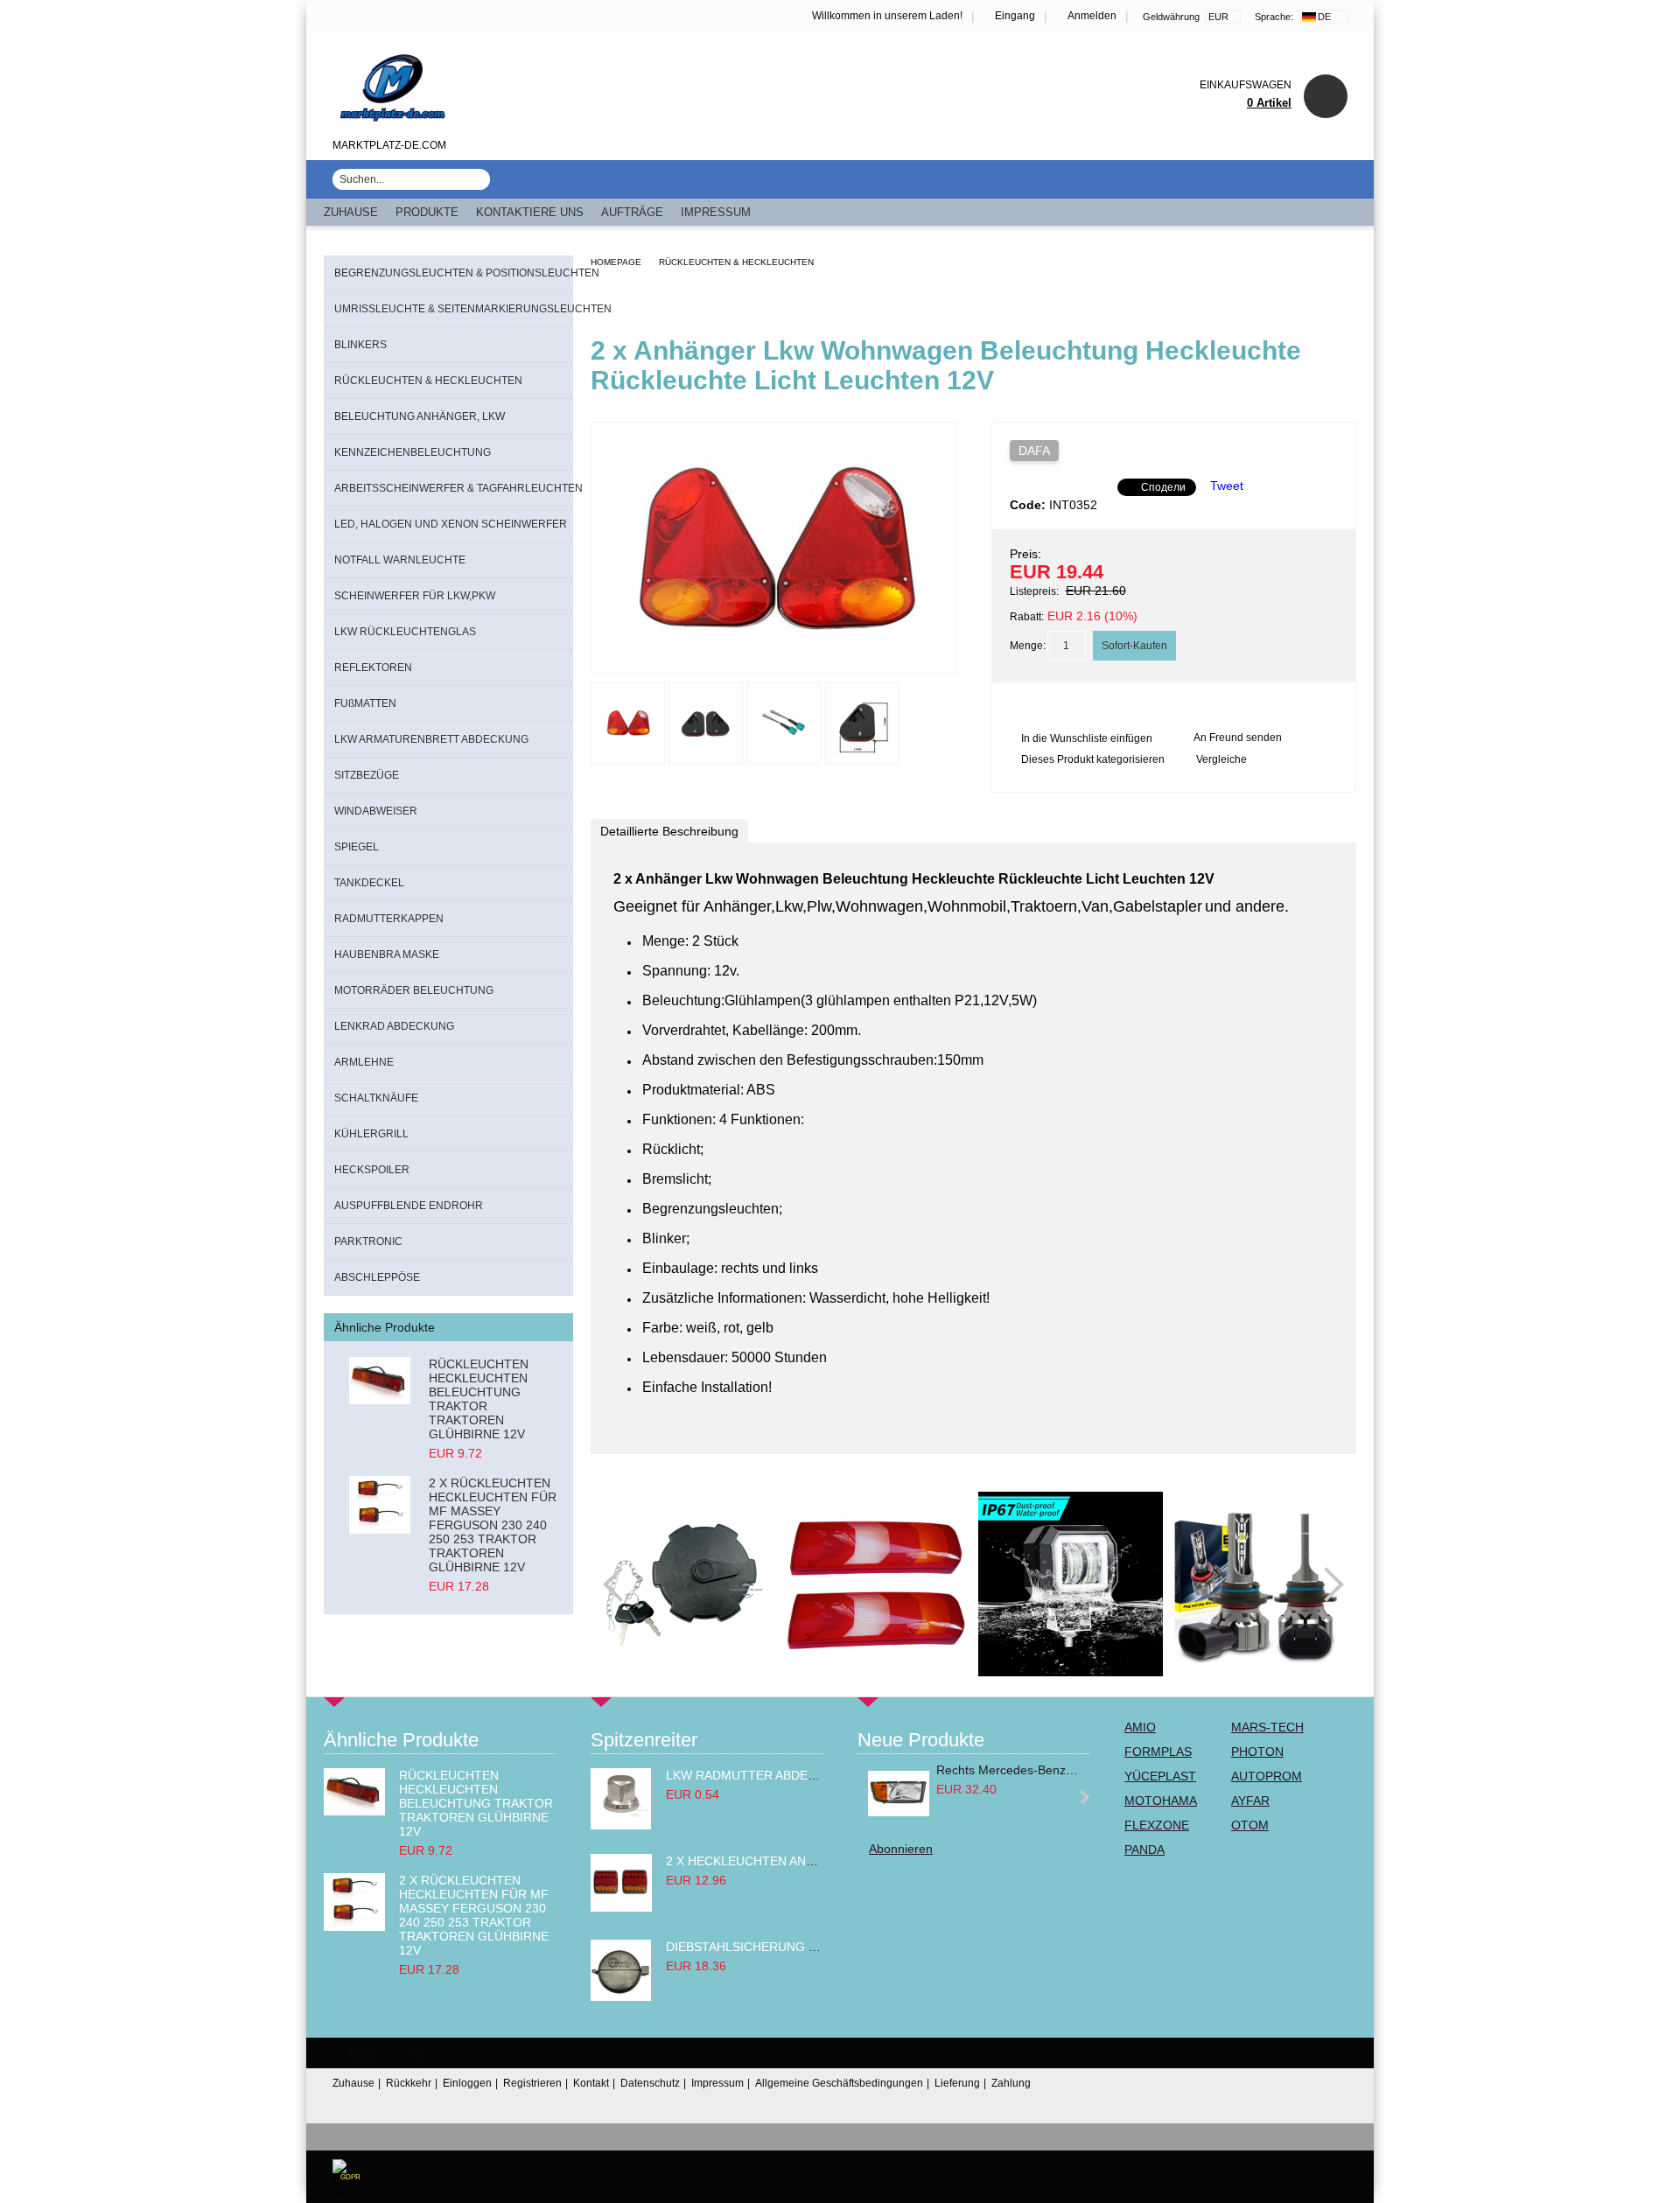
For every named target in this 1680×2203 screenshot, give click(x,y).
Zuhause (351, 212)
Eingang (1015, 16)
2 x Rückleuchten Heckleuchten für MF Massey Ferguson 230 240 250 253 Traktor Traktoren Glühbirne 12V (493, 1525)
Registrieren (532, 2083)
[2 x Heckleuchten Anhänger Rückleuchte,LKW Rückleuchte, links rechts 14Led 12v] (621, 1907)
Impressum (716, 212)
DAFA (1034, 451)
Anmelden (1092, 16)
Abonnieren (901, 1849)
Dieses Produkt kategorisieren (1093, 759)
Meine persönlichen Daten (1275, 2177)
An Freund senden (1238, 738)
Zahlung (1011, 2083)
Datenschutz (650, 2083)
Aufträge (632, 212)
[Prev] (620, 1584)
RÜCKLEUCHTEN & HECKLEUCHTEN (736, 262)
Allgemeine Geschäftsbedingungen (839, 2083)
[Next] (1326, 1584)
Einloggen (467, 2083)
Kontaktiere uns (530, 212)
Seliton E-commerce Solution (1278, 2136)
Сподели (1163, 487)
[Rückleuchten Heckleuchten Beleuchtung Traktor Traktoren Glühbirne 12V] (380, 1388)
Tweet (1227, 486)
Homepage (616, 262)
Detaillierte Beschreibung (669, 831)
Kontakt (591, 2083)
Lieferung (957, 2083)
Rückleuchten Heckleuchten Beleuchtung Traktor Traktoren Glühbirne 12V (479, 1399)
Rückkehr (409, 2083)
